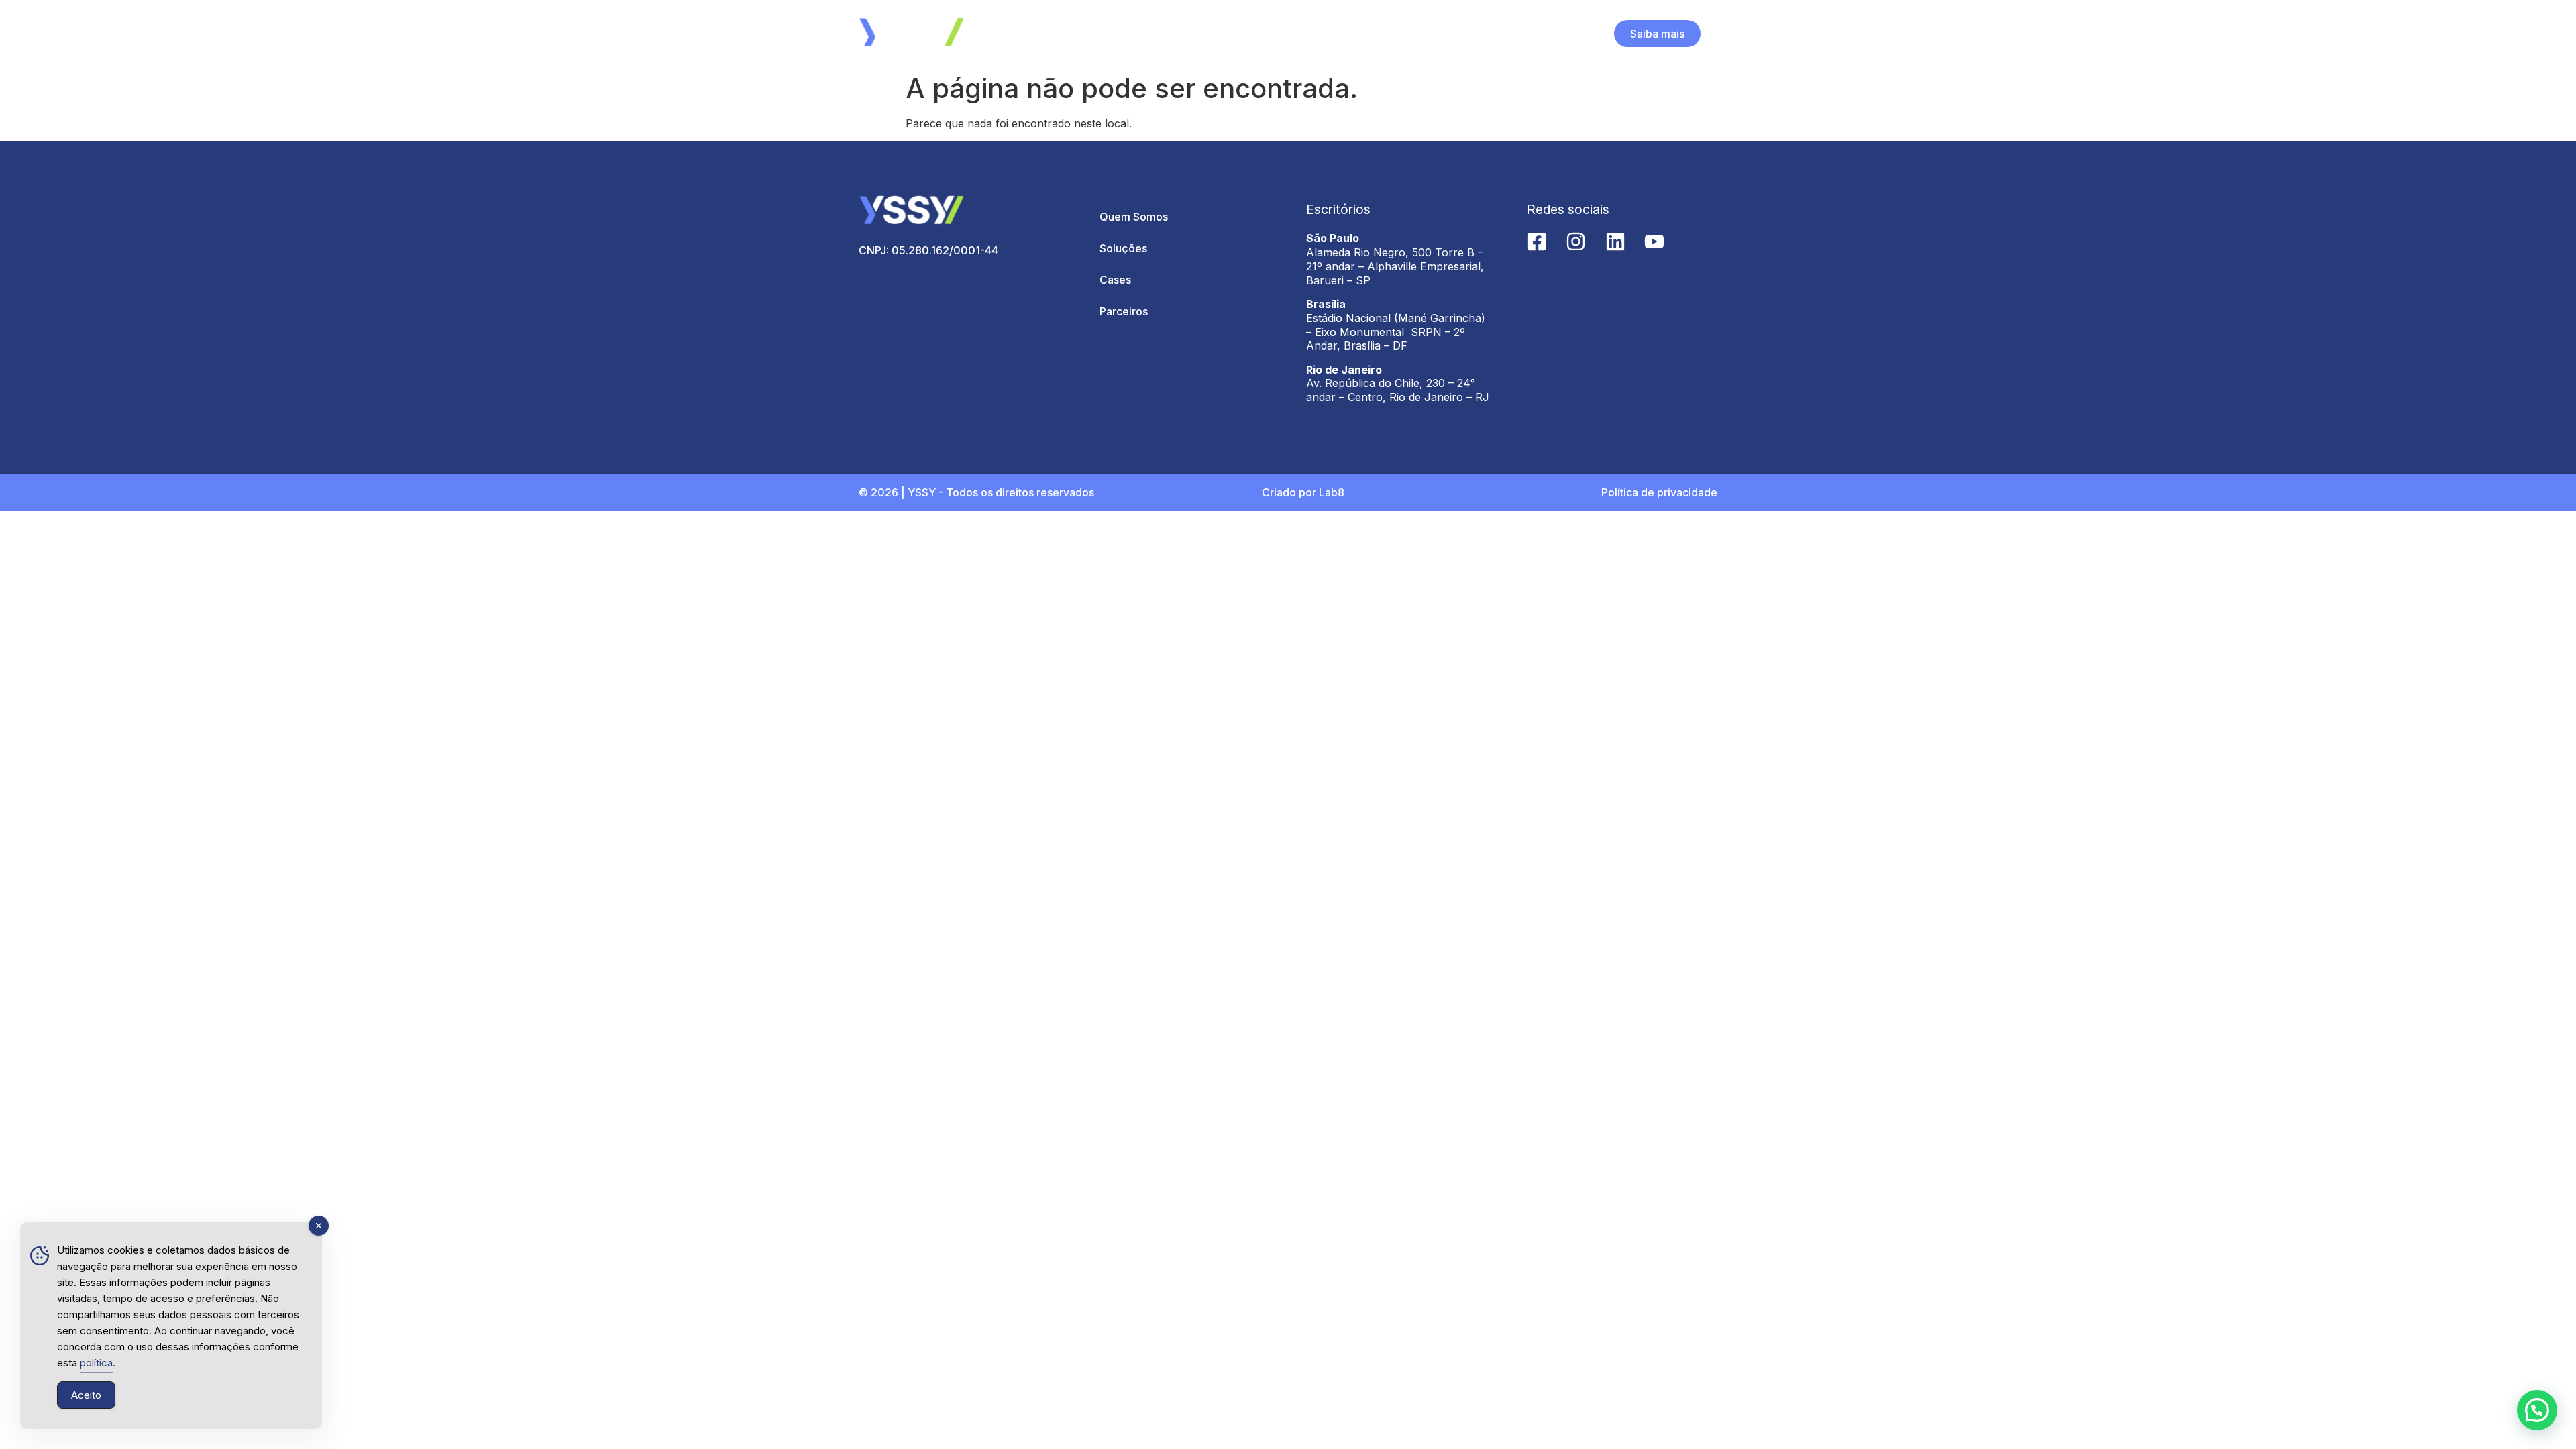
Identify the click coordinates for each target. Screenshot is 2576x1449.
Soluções (1123, 248)
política (96, 1363)
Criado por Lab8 (1303, 492)
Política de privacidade (1659, 492)
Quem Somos (1134, 217)
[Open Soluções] (1298, 34)
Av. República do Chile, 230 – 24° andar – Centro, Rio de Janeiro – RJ (1398, 390)
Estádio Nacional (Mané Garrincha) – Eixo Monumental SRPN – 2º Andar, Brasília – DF (1396, 332)
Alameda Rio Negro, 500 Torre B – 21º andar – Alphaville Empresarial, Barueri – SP (1395, 266)
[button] (2537, 1410)
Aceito (86, 1395)
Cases (1115, 280)
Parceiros (1124, 311)
